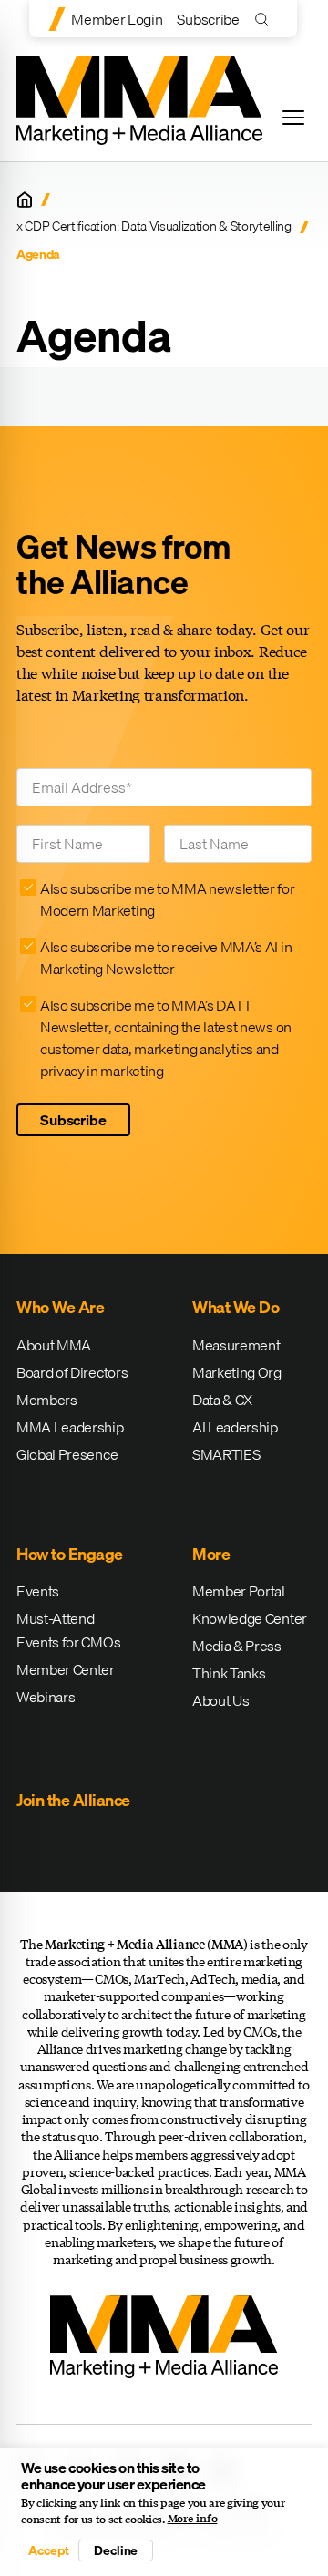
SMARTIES (226, 1454)
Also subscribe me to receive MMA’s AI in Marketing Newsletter (166, 958)
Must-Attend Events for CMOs (68, 1630)
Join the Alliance (73, 1800)
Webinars (46, 1697)
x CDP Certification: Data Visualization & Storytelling (154, 226)
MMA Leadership (70, 1427)
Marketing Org (237, 1372)
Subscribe (208, 19)
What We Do (236, 1307)
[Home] (25, 200)
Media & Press (237, 1646)
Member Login (117, 19)
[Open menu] (293, 118)
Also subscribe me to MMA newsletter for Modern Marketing (168, 899)
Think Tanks (229, 1673)
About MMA (54, 1345)
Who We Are (60, 1307)
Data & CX (222, 1400)
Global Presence (67, 1454)
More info (193, 2519)
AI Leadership (235, 1427)
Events (38, 1591)
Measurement (236, 1345)
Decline (116, 2550)
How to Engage (70, 1554)
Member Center (66, 1669)
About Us (220, 1700)
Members (47, 1400)
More (211, 1554)
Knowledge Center (250, 1618)
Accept (48, 2550)
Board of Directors (72, 1372)
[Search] (266, 19)
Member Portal (239, 1591)
